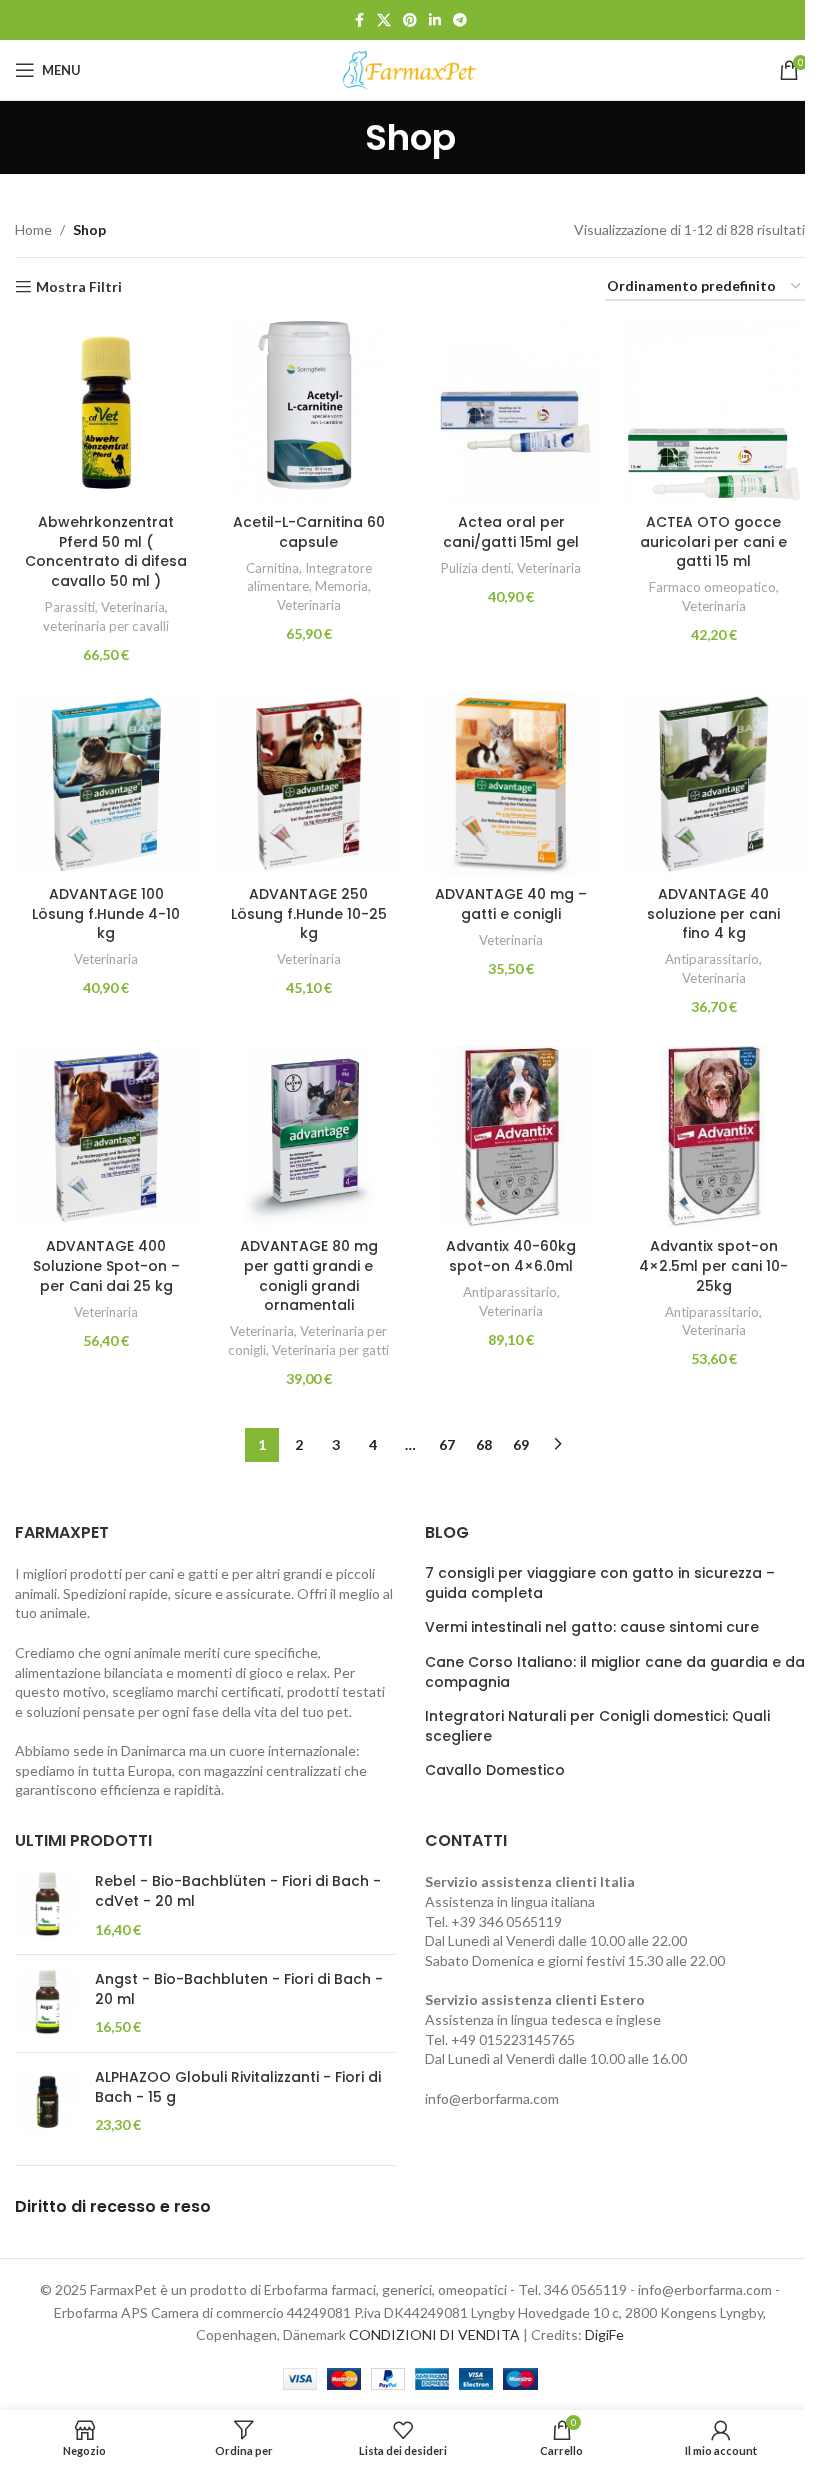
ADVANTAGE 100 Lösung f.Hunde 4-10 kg (106, 913)
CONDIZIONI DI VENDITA (434, 2334)
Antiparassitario (712, 959)
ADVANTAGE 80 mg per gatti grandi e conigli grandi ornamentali (309, 1275)
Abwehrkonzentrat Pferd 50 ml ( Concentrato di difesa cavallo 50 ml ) (106, 551)
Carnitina (272, 568)
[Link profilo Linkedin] (435, 20)
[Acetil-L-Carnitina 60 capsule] (309, 412)
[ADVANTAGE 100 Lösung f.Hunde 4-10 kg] (106, 784)
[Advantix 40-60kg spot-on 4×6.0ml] (511, 1137)
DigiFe (604, 2334)
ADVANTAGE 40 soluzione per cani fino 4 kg (713, 913)
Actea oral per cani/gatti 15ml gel (511, 532)
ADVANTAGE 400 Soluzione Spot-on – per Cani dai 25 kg (106, 1265)
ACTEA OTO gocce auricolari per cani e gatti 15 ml (713, 541)
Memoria (341, 586)
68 (484, 1444)
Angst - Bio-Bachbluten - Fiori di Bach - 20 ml (239, 1989)
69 (521, 1444)
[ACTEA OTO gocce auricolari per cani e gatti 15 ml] (714, 412)
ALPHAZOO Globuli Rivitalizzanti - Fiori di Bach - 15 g (238, 2087)
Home (33, 229)
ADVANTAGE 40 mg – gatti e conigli (511, 904)
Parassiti (70, 607)
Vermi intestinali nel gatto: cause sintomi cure (592, 1627)
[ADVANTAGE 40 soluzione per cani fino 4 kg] (714, 784)
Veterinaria (133, 607)
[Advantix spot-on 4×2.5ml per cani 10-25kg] (714, 1137)
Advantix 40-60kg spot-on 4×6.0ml (511, 1256)
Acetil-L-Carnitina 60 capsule (309, 532)
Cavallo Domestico (495, 1770)
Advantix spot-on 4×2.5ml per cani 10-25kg (713, 1265)
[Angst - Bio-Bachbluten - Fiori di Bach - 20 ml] (47, 2003)
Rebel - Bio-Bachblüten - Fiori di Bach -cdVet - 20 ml (238, 1891)
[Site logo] (410, 68)
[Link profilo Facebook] (359, 20)
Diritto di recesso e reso (113, 2206)
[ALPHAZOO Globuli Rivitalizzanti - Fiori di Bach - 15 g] (47, 2101)
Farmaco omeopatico (712, 587)
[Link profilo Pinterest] (410, 20)
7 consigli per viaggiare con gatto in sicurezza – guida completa (600, 1583)
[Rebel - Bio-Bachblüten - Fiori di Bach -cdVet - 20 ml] (47, 1905)
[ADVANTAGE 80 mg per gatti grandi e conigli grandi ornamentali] (309, 1137)
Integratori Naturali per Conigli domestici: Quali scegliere (597, 1726)
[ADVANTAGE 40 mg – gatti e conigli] (511, 784)
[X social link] (384, 20)
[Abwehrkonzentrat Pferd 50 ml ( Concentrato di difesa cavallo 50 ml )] (106, 412)
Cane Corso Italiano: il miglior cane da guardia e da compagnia (615, 1672)
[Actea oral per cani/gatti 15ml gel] (511, 412)
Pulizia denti (476, 568)
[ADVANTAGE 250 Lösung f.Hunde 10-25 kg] (309, 784)
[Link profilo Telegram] (460, 20)
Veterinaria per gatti (330, 1350)
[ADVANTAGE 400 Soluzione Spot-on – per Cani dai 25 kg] (106, 1137)
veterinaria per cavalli (106, 626)
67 (447, 1444)
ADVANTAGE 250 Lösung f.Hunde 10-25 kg (309, 913)
